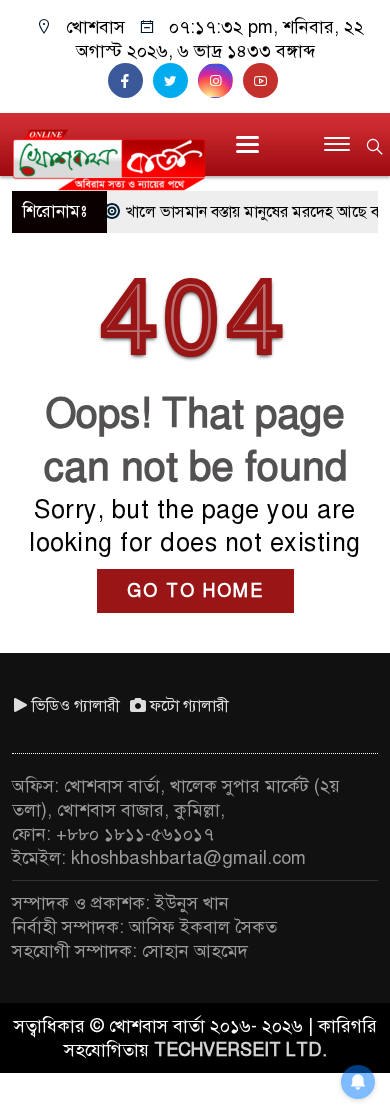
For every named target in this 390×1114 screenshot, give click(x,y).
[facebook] (130, 81)
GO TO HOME (195, 591)
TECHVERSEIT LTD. (240, 1050)
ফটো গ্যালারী (189, 706)
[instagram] (220, 81)
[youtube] (263, 81)
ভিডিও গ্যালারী (76, 706)
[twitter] (175, 81)
